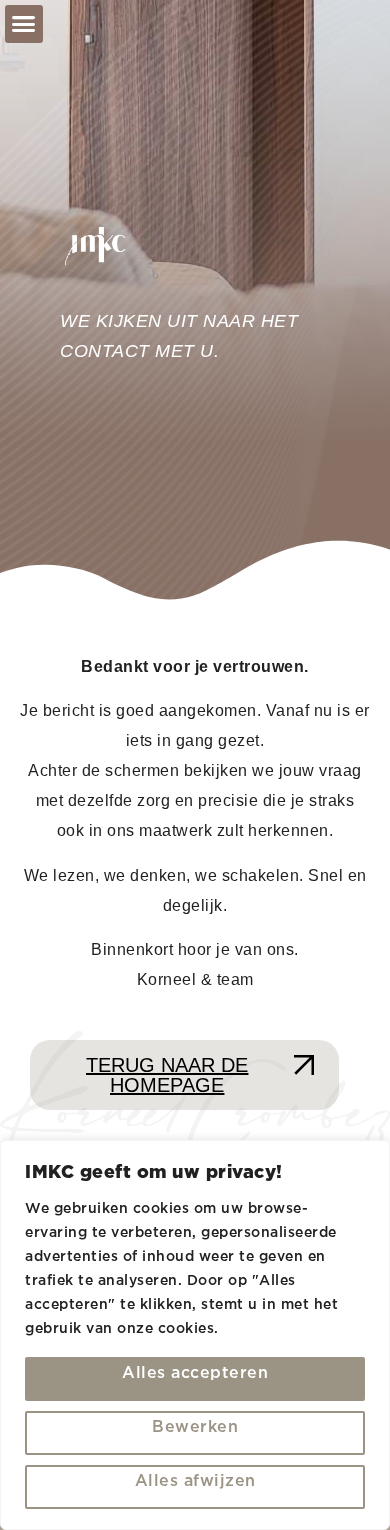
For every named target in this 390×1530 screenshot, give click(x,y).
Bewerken (195, 1427)
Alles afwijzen (195, 1481)
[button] (24, 24)
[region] (195, 1335)
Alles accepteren (195, 1373)
